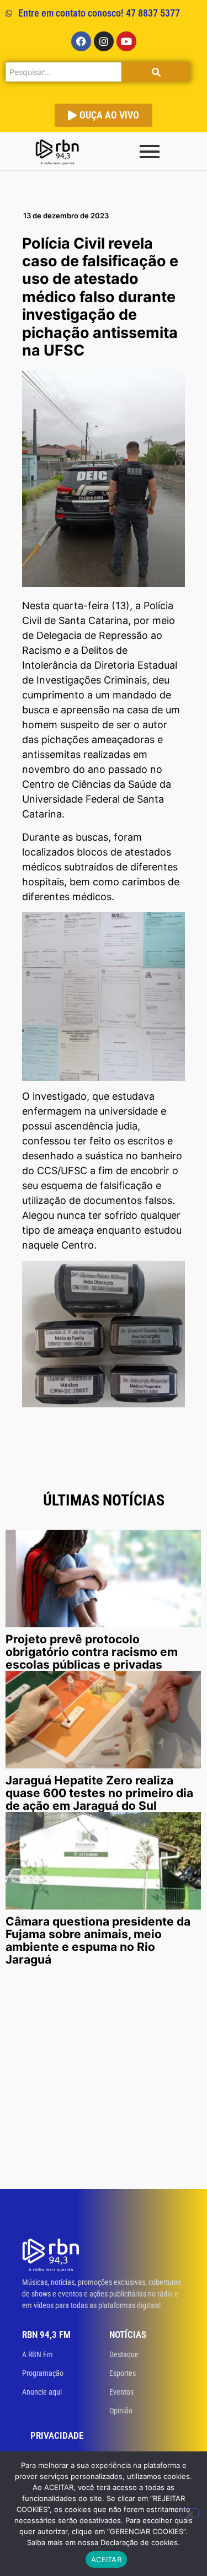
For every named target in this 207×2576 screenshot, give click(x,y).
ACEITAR (106, 2559)
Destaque (124, 2354)
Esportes (123, 2373)
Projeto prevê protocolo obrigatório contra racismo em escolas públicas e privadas (92, 1652)
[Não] (189, 2513)
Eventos (121, 2392)
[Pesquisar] (156, 72)
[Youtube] (126, 41)
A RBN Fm (38, 2354)
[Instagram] (104, 41)
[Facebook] (81, 41)
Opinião (121, 2411)
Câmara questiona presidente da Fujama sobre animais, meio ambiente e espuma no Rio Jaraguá (98, 1940)
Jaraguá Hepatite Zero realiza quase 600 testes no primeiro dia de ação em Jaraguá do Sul (99, 1793)
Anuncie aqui (42, 2392)
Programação (43, 2373)
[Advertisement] (104, 2080)
